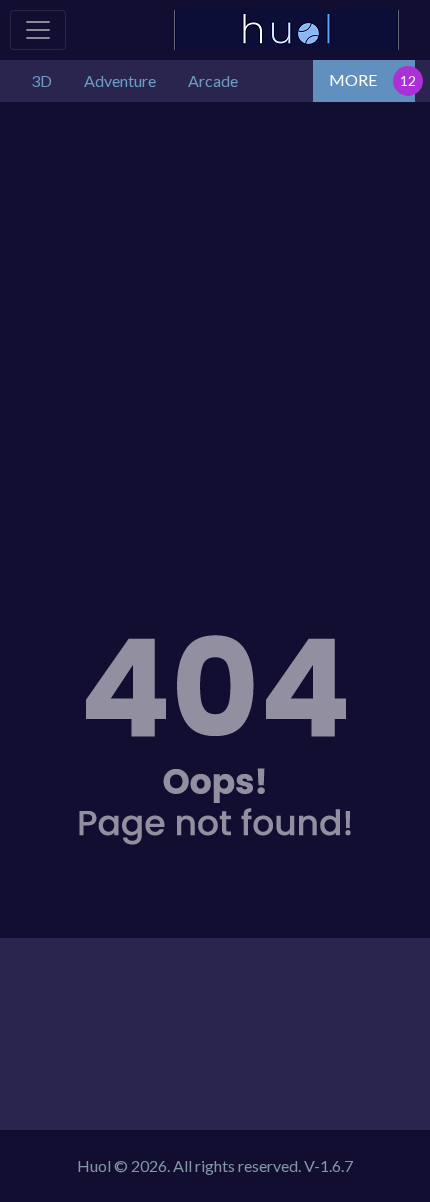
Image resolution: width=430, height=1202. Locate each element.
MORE (353, 79)
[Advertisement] (215, 327)
